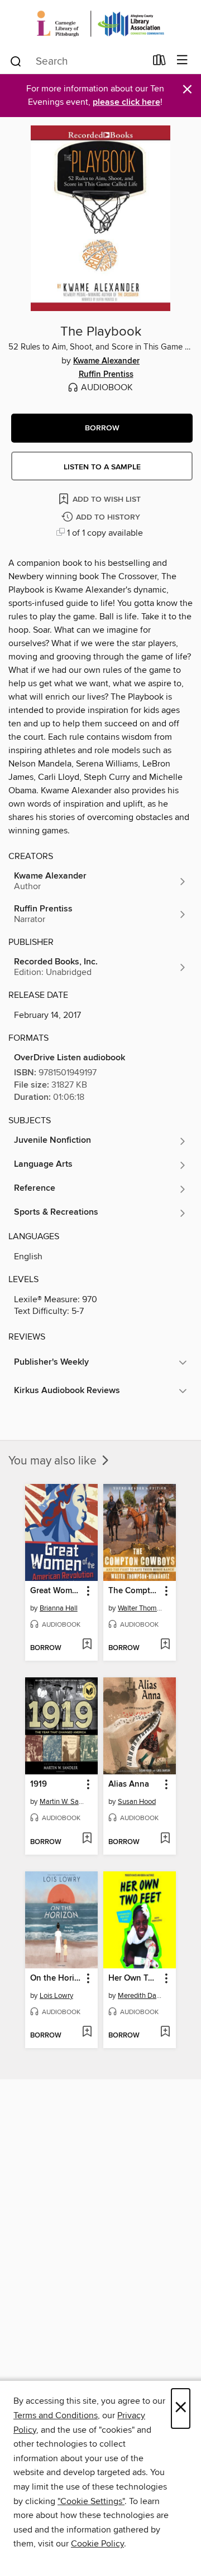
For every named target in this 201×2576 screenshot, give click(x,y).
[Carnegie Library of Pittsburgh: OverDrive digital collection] (100, 24)
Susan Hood (137, 1802)
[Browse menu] (182, 60)
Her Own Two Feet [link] (134, 1978)
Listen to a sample (102, 467)
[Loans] (159, 62)
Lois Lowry (56, 1996)
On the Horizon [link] (56, 1978)
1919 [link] (39, 1784)
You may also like (54, 1461)
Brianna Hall (59, 1608)
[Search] (16, 61)
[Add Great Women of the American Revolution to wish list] (87, 1645)
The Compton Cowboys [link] (134, 1591)
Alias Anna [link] (129, 1784)
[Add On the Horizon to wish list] (87, 2032)
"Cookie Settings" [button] (91, 2501)
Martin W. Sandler (63, 1802)
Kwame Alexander (106, 361)
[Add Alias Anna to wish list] (165, 1839)
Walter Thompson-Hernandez (141, 1608)
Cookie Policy (97, 2544)
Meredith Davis (141, 1996)
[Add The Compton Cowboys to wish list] (165, 1645)
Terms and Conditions (56, 2415)
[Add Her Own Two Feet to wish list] (165, 2032)
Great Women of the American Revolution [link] (56, 1591)
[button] (102, 428)
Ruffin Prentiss (106, 375)
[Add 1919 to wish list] (87, 1839)
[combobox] (77, 61)
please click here (126, 102)
